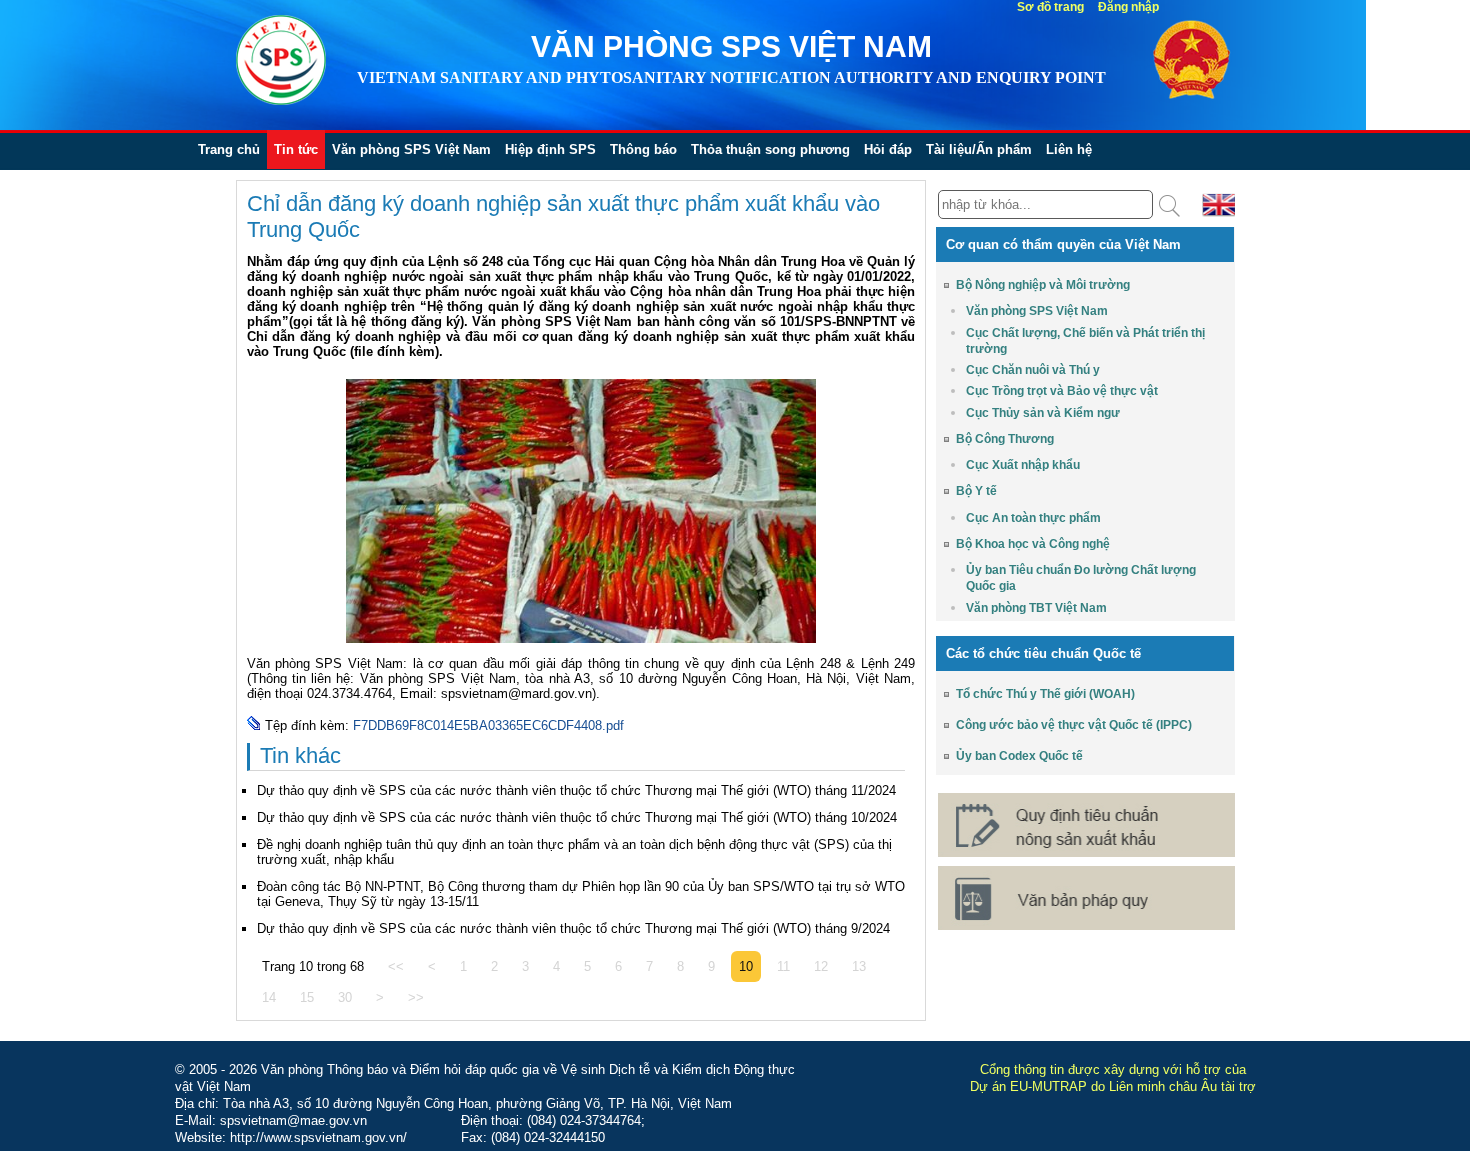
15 (307, 997)
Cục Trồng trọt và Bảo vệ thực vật (1062, 391)
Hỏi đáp (888, 149)
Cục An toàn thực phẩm (1033, 518)
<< (396, 966)
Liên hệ (1069, 149)
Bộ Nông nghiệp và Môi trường (1043, 285)
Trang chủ (229, 149)
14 (269, 997)
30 (345, 997)
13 (859, 966)
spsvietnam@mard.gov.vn (516, 693)
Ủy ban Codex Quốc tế (1019, 756)
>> (416, 997)
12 (821, 966)
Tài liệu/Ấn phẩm (979, 149)
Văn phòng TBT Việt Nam (1036, 608)
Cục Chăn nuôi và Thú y (1033, 370)
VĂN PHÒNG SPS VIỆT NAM (731, 46)
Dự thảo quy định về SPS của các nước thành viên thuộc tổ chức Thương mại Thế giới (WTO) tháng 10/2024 (577, 817)
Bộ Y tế (976, 491)
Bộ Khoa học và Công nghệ (1033, 544)
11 (783, 966)
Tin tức (296, 149)
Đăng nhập (1128, 7)
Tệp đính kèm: (309, 725)
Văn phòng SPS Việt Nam (411, 149)
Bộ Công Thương (1005, 439)
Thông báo (643, 149)
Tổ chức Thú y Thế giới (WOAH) (1045, 694)
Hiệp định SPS (550, 149)
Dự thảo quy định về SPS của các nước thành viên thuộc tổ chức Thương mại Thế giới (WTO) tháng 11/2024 (576, 790)
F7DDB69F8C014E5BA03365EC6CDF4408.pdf (488, 725)
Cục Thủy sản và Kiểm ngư (1043, 413)
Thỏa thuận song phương (770, 149)
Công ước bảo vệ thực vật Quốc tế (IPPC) (1074, 725)
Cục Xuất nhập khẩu (1023, 465)
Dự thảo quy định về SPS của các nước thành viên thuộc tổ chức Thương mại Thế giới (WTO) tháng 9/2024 (573, 928)
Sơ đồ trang (1050, 7)
